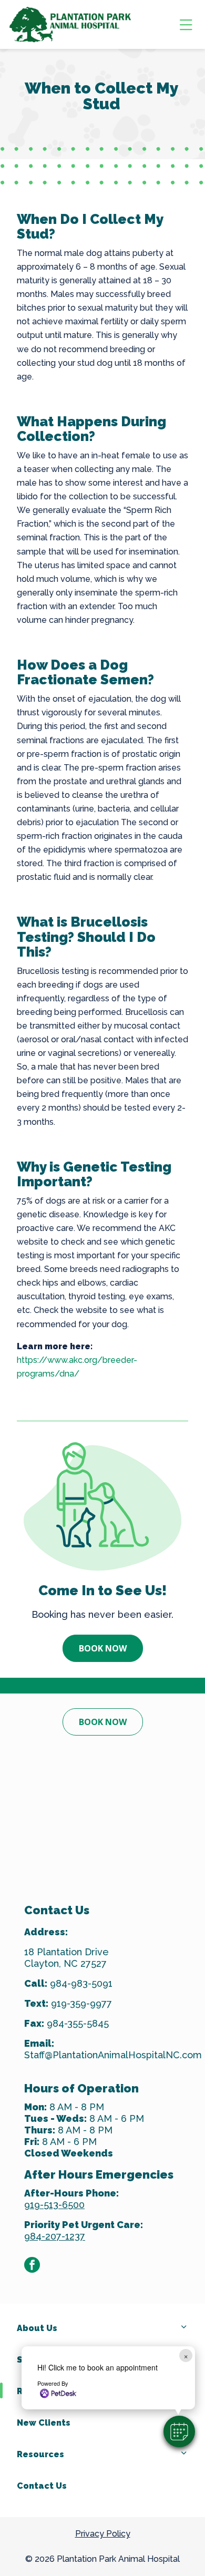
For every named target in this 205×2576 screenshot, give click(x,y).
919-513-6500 (54, 2205)
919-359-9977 (81, 2003)
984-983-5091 (81, 1983)
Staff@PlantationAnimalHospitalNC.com (113, 2055)
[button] (179, 2431)
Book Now (103, 1648)
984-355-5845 (78, 2023)
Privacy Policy (103, 2534)
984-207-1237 (55, 2236)
